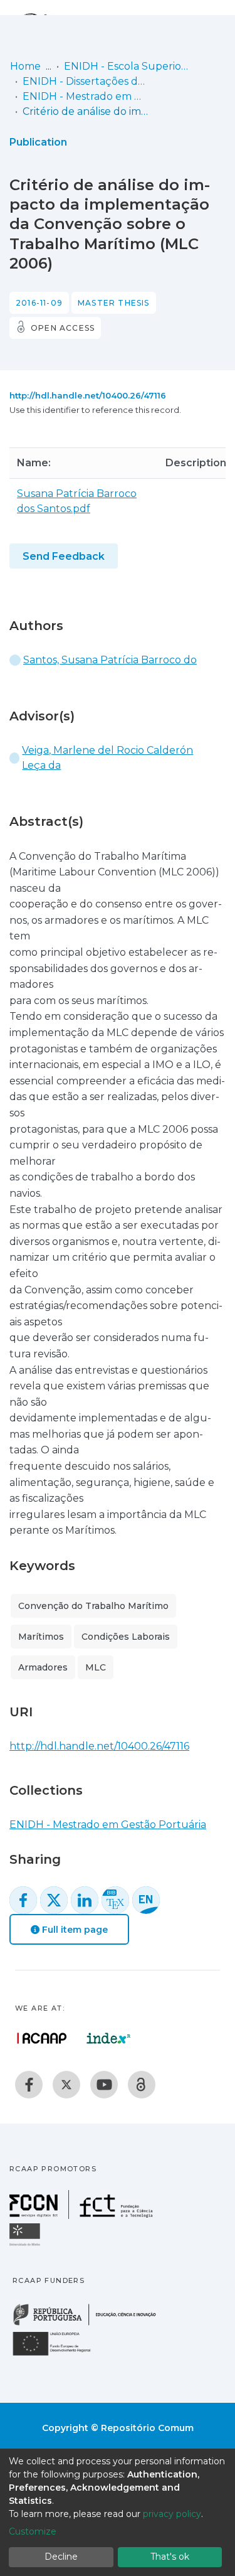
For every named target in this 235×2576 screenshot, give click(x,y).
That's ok (170, 2557)
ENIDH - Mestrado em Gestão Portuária (85, 96)
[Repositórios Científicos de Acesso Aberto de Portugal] (42, 2038)
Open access (63, 328)
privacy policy (172, 2514)
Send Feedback (64, 556)
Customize (33, 2531)
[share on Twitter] (54, 1900)
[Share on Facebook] (23, 1900)
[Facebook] (29, 2085)
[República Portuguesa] (91, 2324)
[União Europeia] (59, 2355)
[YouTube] (104, 2085)
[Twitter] (66, 2085)
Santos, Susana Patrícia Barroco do (110, 660)
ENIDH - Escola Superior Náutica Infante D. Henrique (127, 66)
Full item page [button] (74, 1930)
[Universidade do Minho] (26, 2245)
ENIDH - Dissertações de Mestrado (85, 81)
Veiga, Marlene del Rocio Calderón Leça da (107, 758)
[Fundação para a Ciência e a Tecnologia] (83, 2215)
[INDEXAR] (109, 2038)
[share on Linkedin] (85, 1900)
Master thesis (114, 303)
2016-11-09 (39, 303)
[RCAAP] (142, 2085)
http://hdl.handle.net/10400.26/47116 (88, 395)
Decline (61, 2557)
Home (25, 66)
